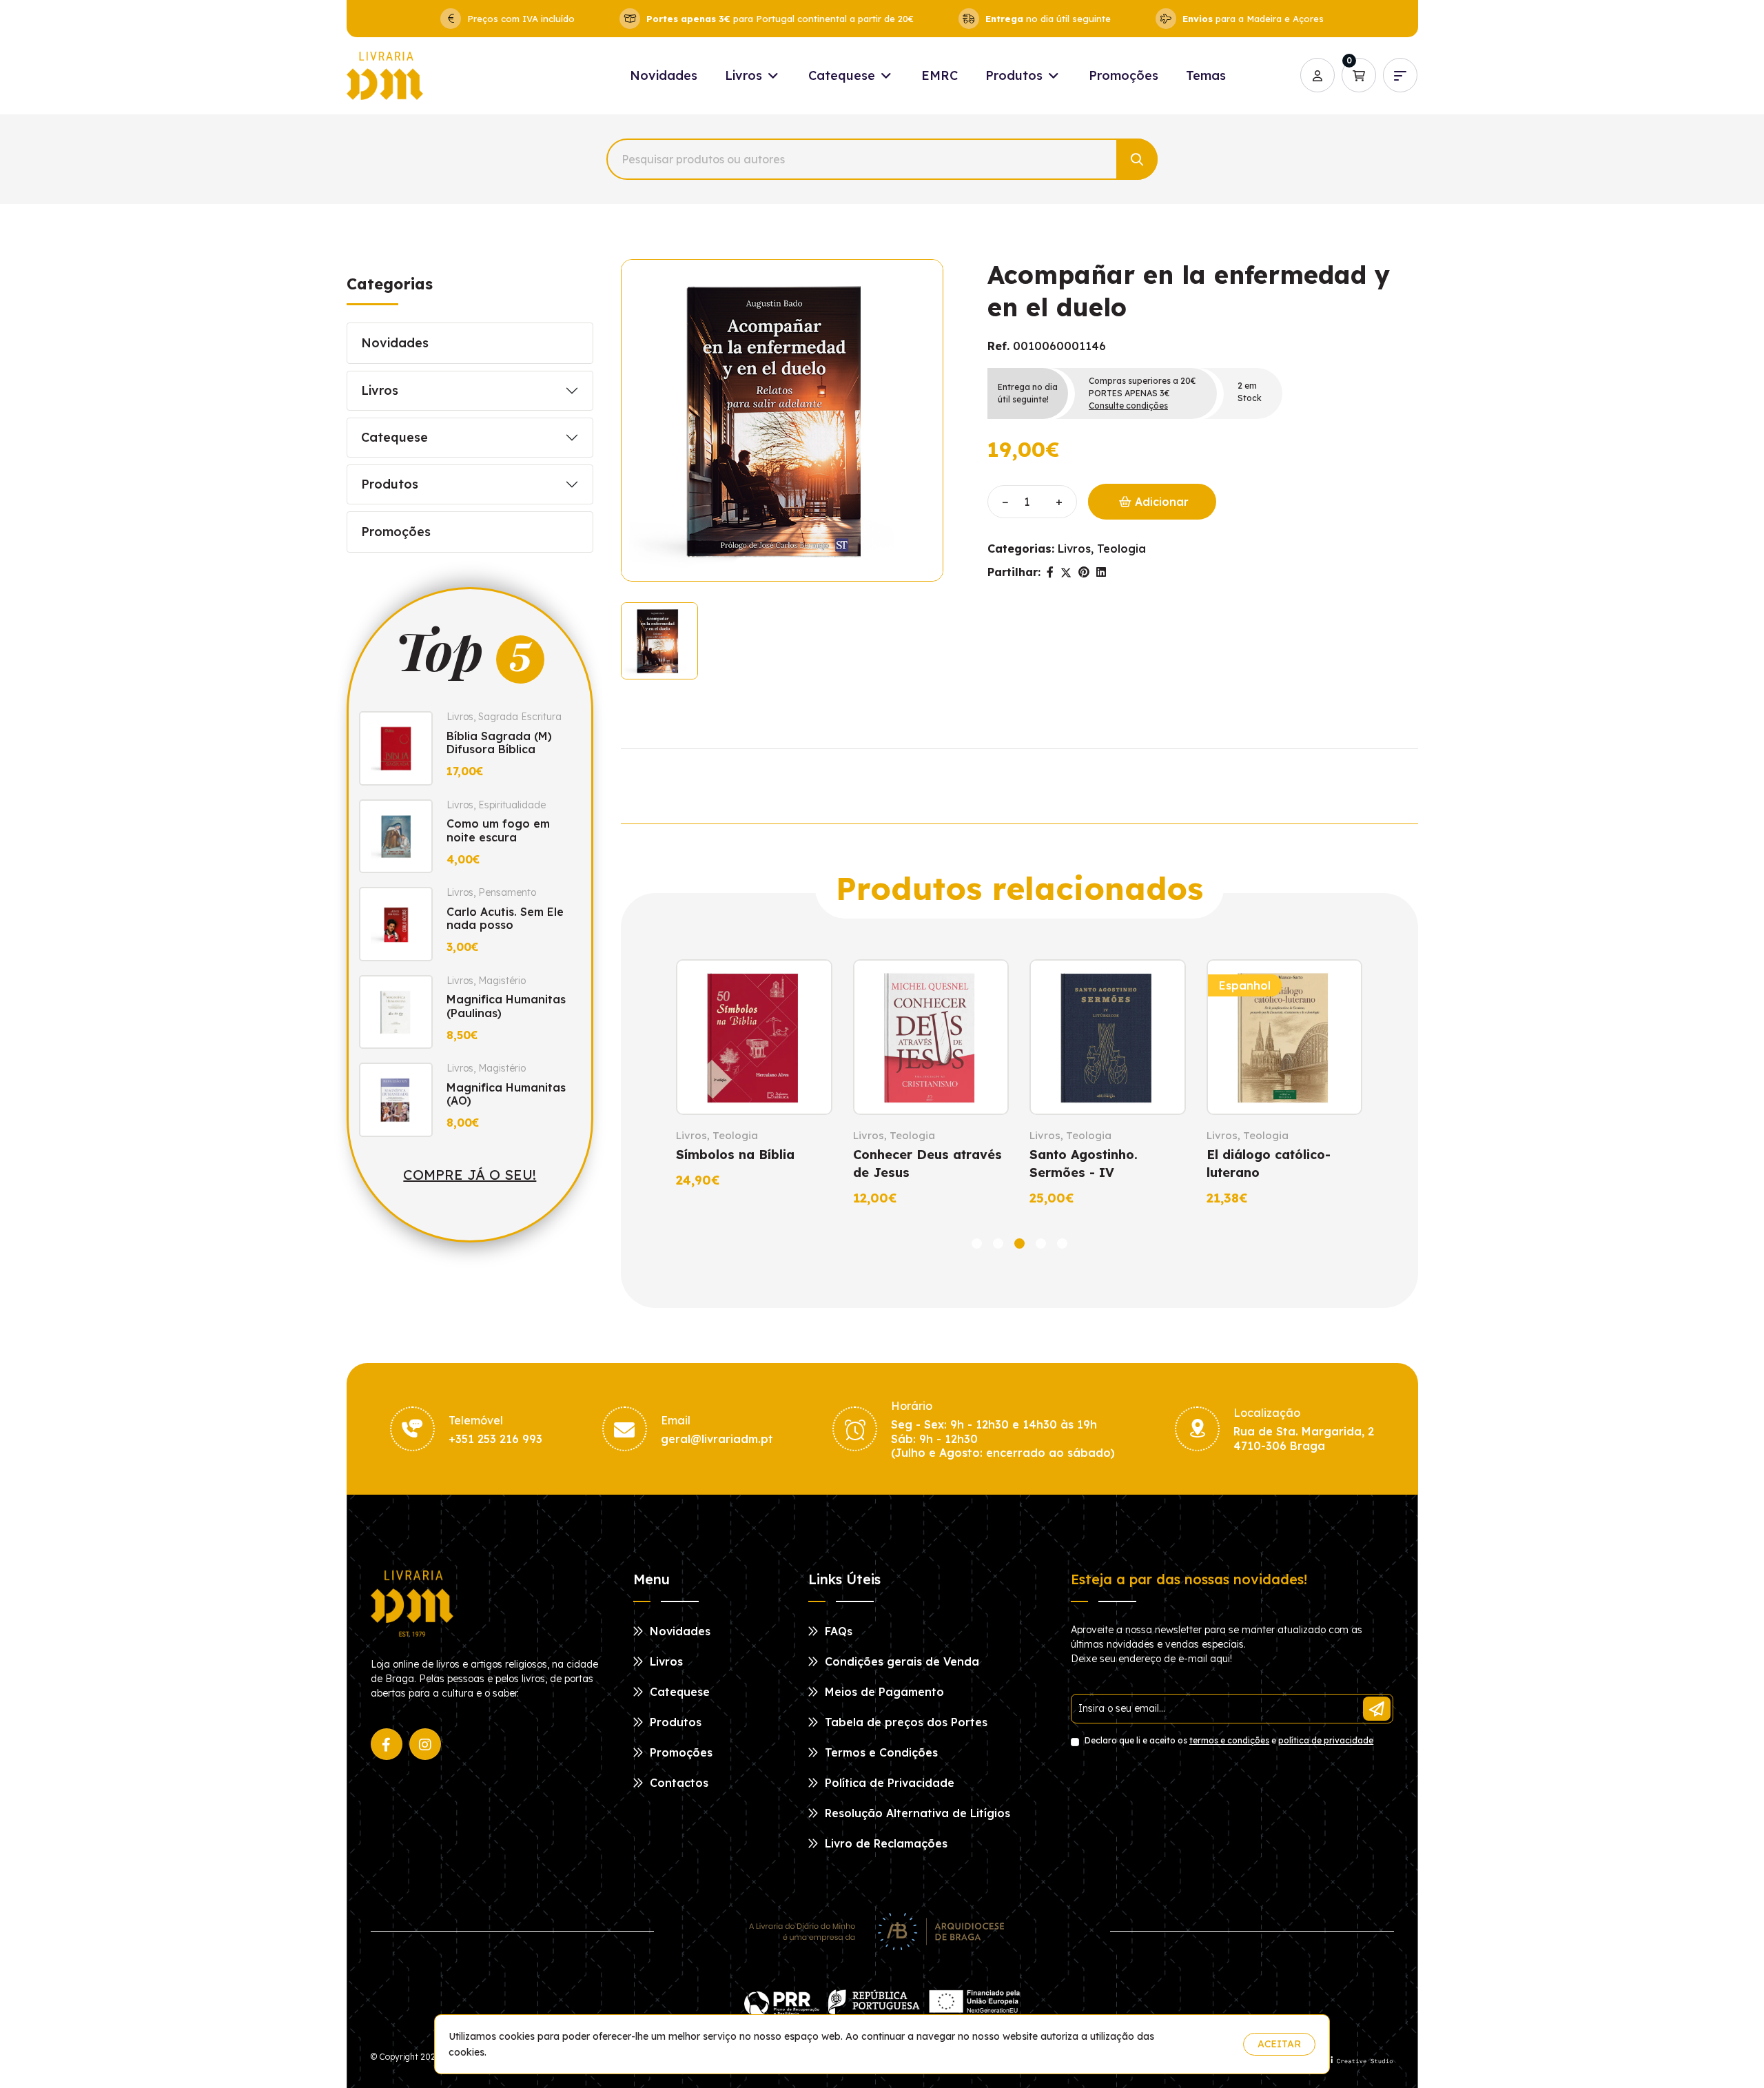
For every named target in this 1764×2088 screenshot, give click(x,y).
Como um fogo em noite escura (498, 830)
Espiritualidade (512, 805)
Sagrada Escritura (520, 717)
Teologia (1121, 549)
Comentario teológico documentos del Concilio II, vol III (1347, 1173)
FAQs (837, 1631)
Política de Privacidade (888, 1783)
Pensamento (507, 892)
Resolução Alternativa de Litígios (916, 1813)
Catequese (843, 75)
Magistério (502, 981)
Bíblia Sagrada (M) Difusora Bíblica (499, 743)
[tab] (659, 641)
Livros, (1076, 549)
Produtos (1016, 75)
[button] (977, 1243)
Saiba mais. (1206, 2044)
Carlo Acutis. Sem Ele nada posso (505, 918)
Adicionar (1160, 502)
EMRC (940, 75)
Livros (745, 75)
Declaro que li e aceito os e (1228, 1740)
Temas (1206, 75)
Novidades (664, 75)
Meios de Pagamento (883, 1692)
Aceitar (1279, 2044)
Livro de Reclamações (884, 1843)
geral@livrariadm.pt (717, 1439)
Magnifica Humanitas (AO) (506, 1094)
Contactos (677, 1783)
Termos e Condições (880, 1752)
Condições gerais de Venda (900, 1661)
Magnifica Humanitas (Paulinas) (506, 1006)
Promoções (1124, 75)
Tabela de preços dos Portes (904, 1722)
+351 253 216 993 (495, 1439)
